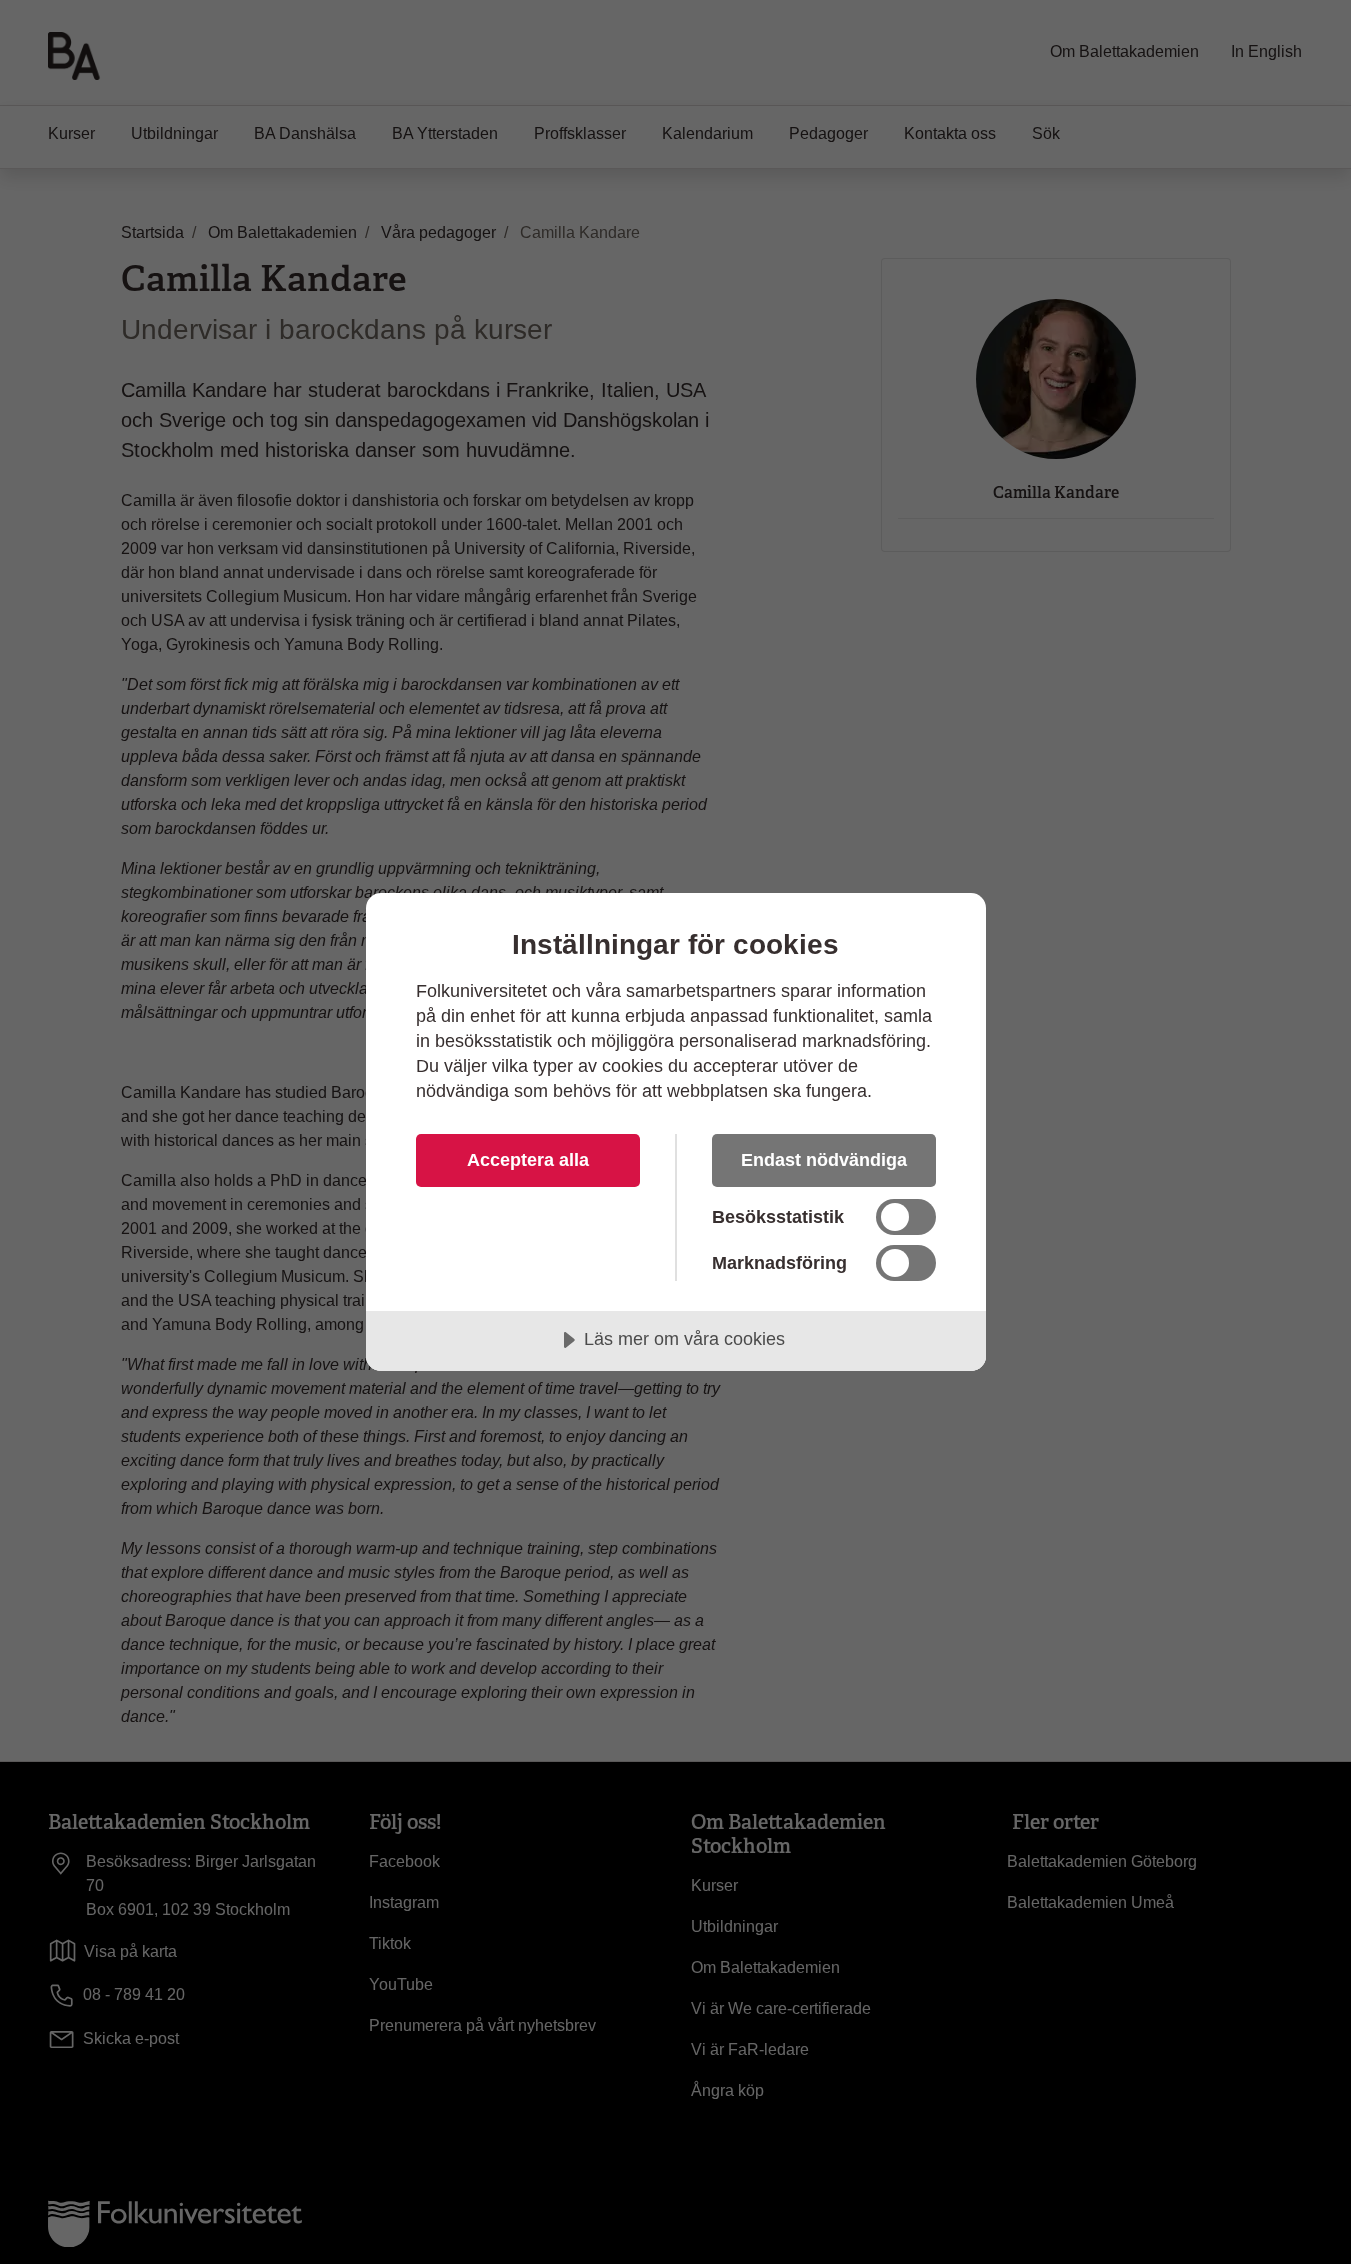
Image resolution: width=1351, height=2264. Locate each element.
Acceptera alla (528, 1160)
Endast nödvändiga (824, 1160)
